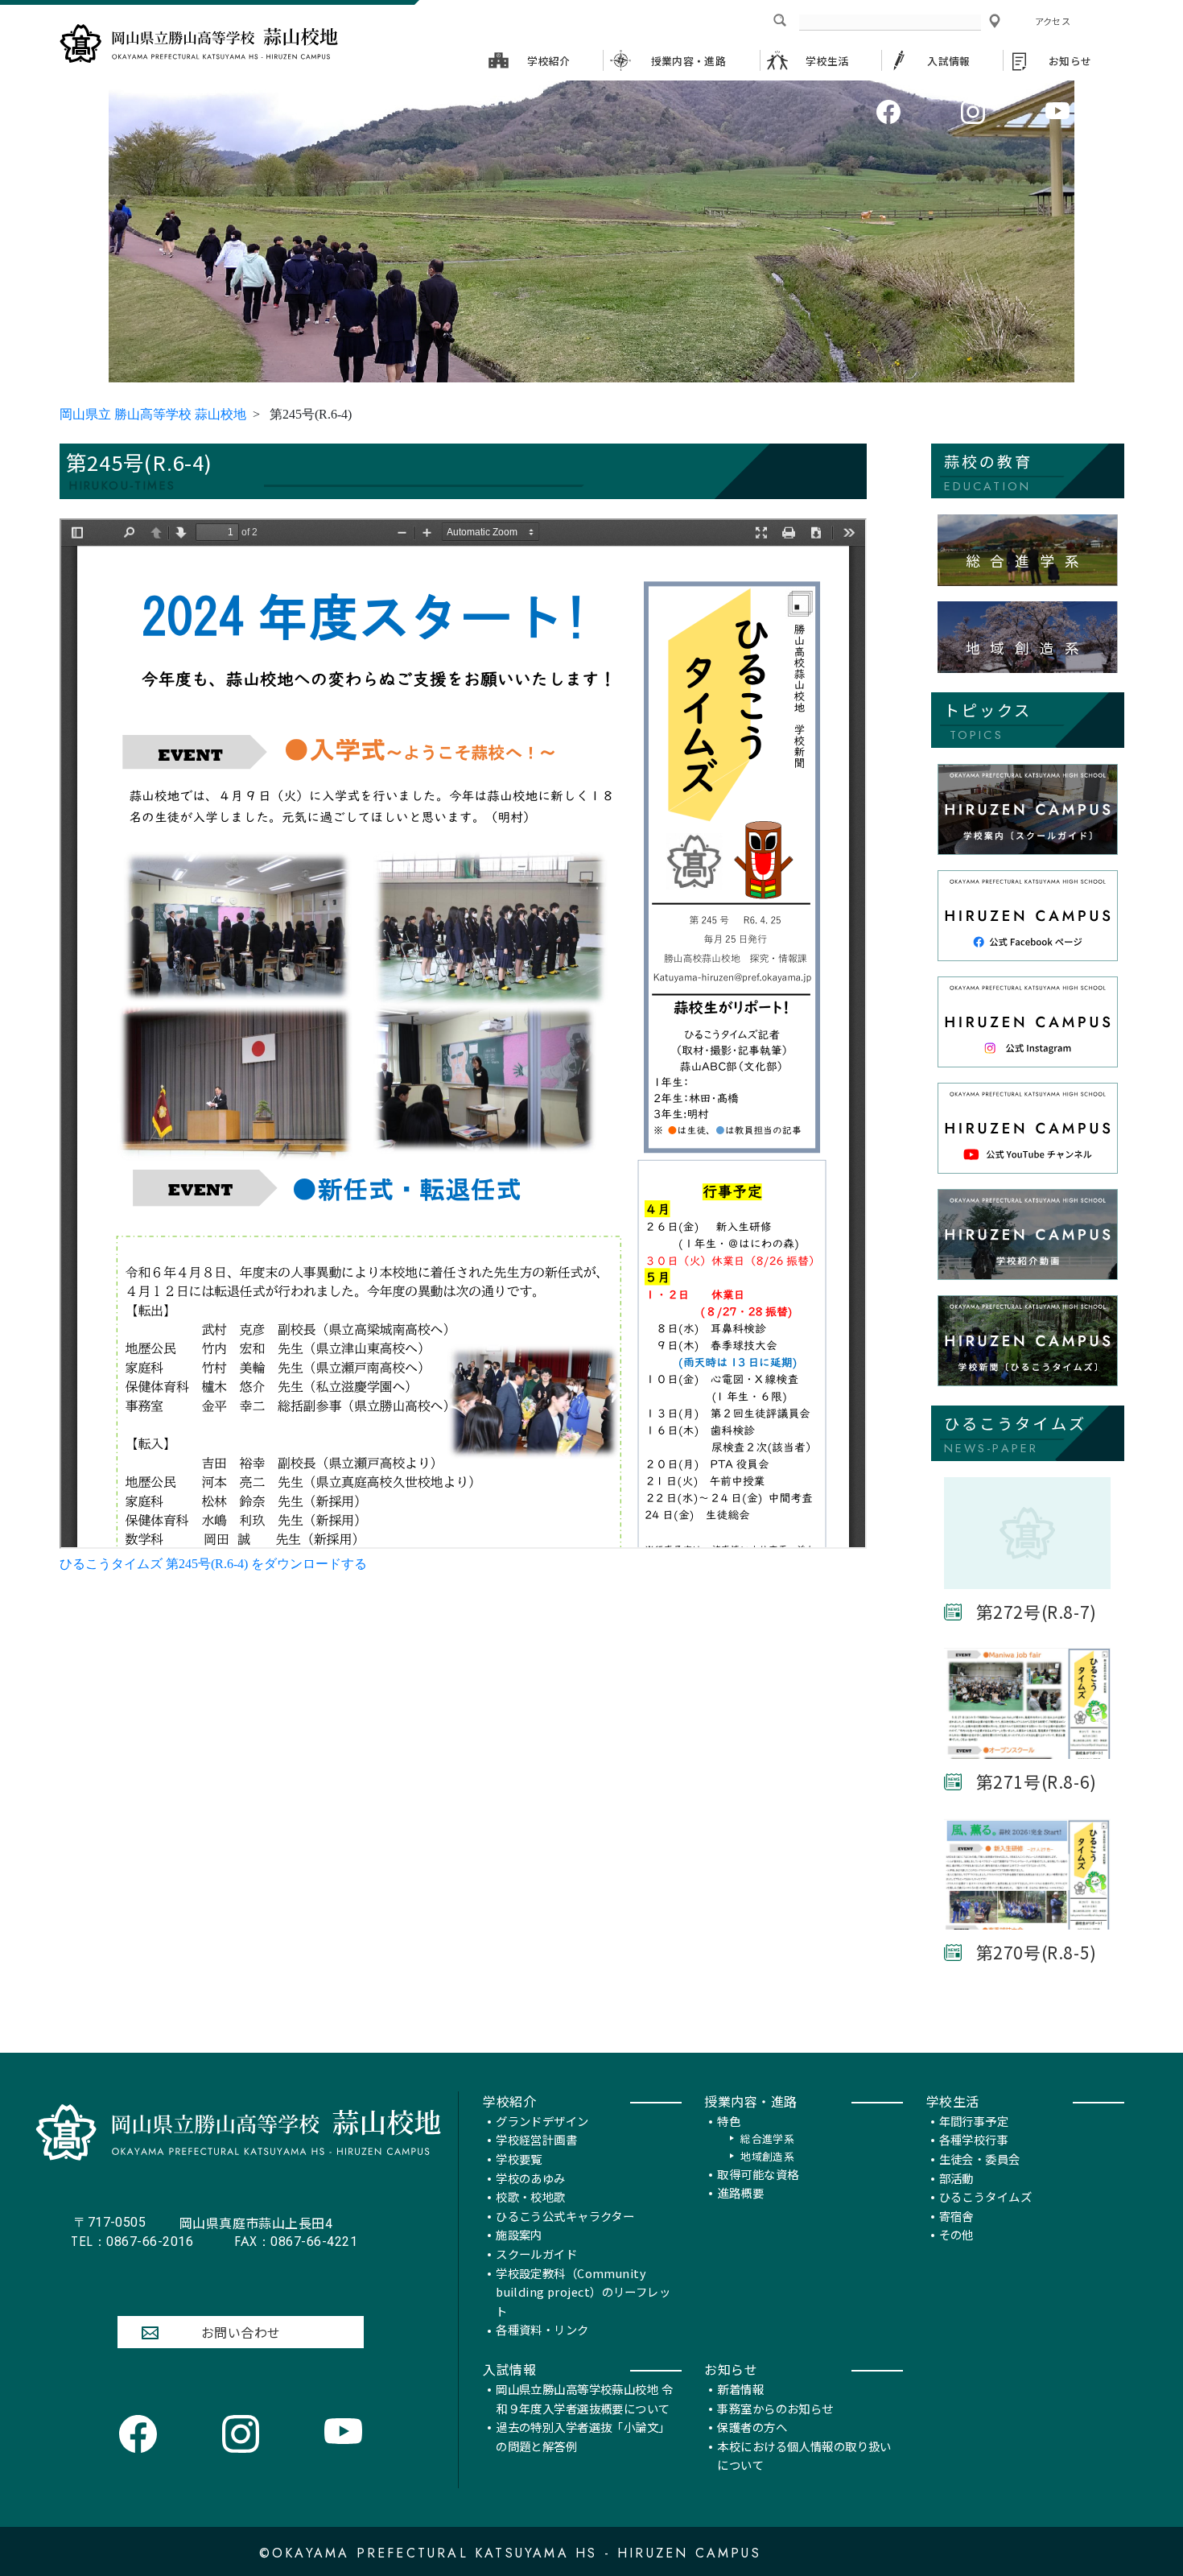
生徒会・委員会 (980, 2159)
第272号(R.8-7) (1037, 1612)
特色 (729, 2121)
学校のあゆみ (531, 2178)
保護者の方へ (752, 2427)
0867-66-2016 (132, 2242)
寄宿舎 (956, 2216)
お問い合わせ (241, 2332)
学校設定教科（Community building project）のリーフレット (583, 2292)
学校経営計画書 (536, 2139)
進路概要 (740, 2192)
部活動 (956, 2178)
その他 (956, 2234)
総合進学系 (767, 2138)
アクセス (1053, 21)
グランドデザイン (542, 2121)
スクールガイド (536, 2254)
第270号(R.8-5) (1037, 1952)
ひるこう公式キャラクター (565, 2216)
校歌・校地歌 (531, 2196)
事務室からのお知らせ (775, 2408)
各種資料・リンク (542, 2329)
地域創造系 (767, 2156)
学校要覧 (519, 2159)
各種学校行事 (974, 2139)
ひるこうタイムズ (985, 2196)
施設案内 (519, 2234)
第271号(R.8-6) (1037, 1781)
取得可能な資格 (758, 2174)
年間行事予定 (974, 2121)
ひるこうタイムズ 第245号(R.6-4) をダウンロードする (213, 1564)
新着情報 (740, 2389)
